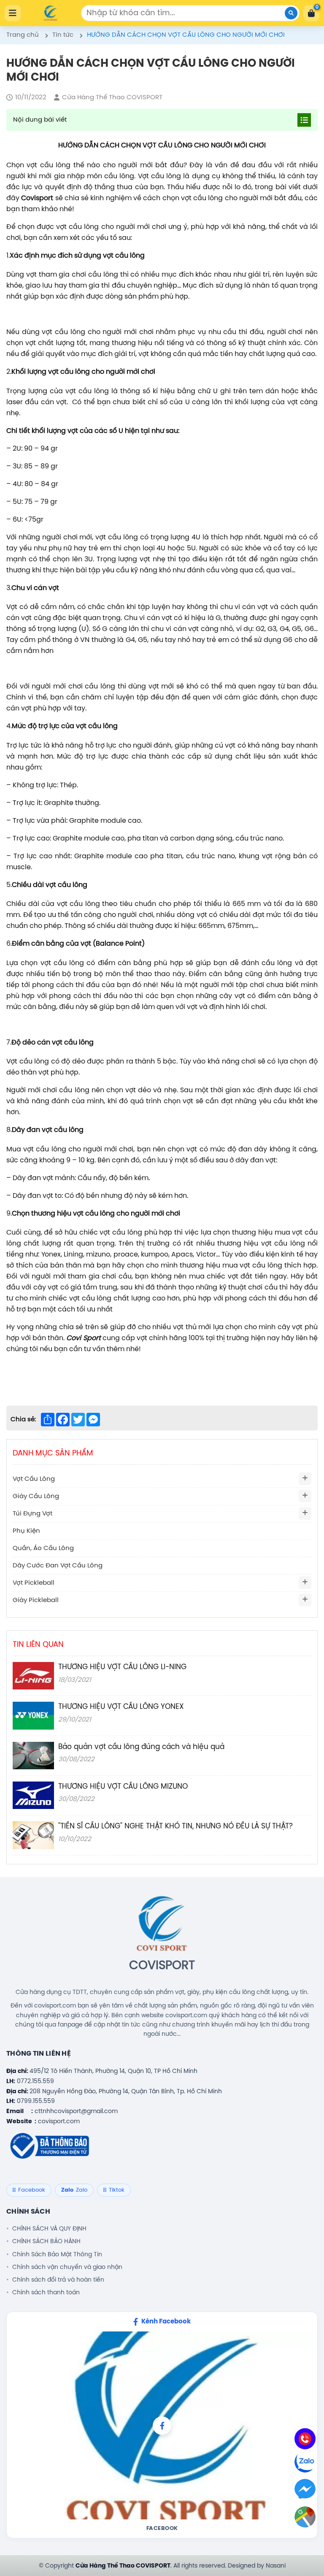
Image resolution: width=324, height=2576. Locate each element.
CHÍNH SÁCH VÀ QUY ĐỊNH (49, 2229)
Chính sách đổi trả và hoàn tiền (58, 2280)
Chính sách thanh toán (46, 2293)
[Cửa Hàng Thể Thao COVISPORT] (51, 13)
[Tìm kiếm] (291, 13)
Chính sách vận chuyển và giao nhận (67, 2267)
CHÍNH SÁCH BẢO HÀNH (46, 2241)
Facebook (162, 2528)
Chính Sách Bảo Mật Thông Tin (57, 2255)
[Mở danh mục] (305, 1479)
